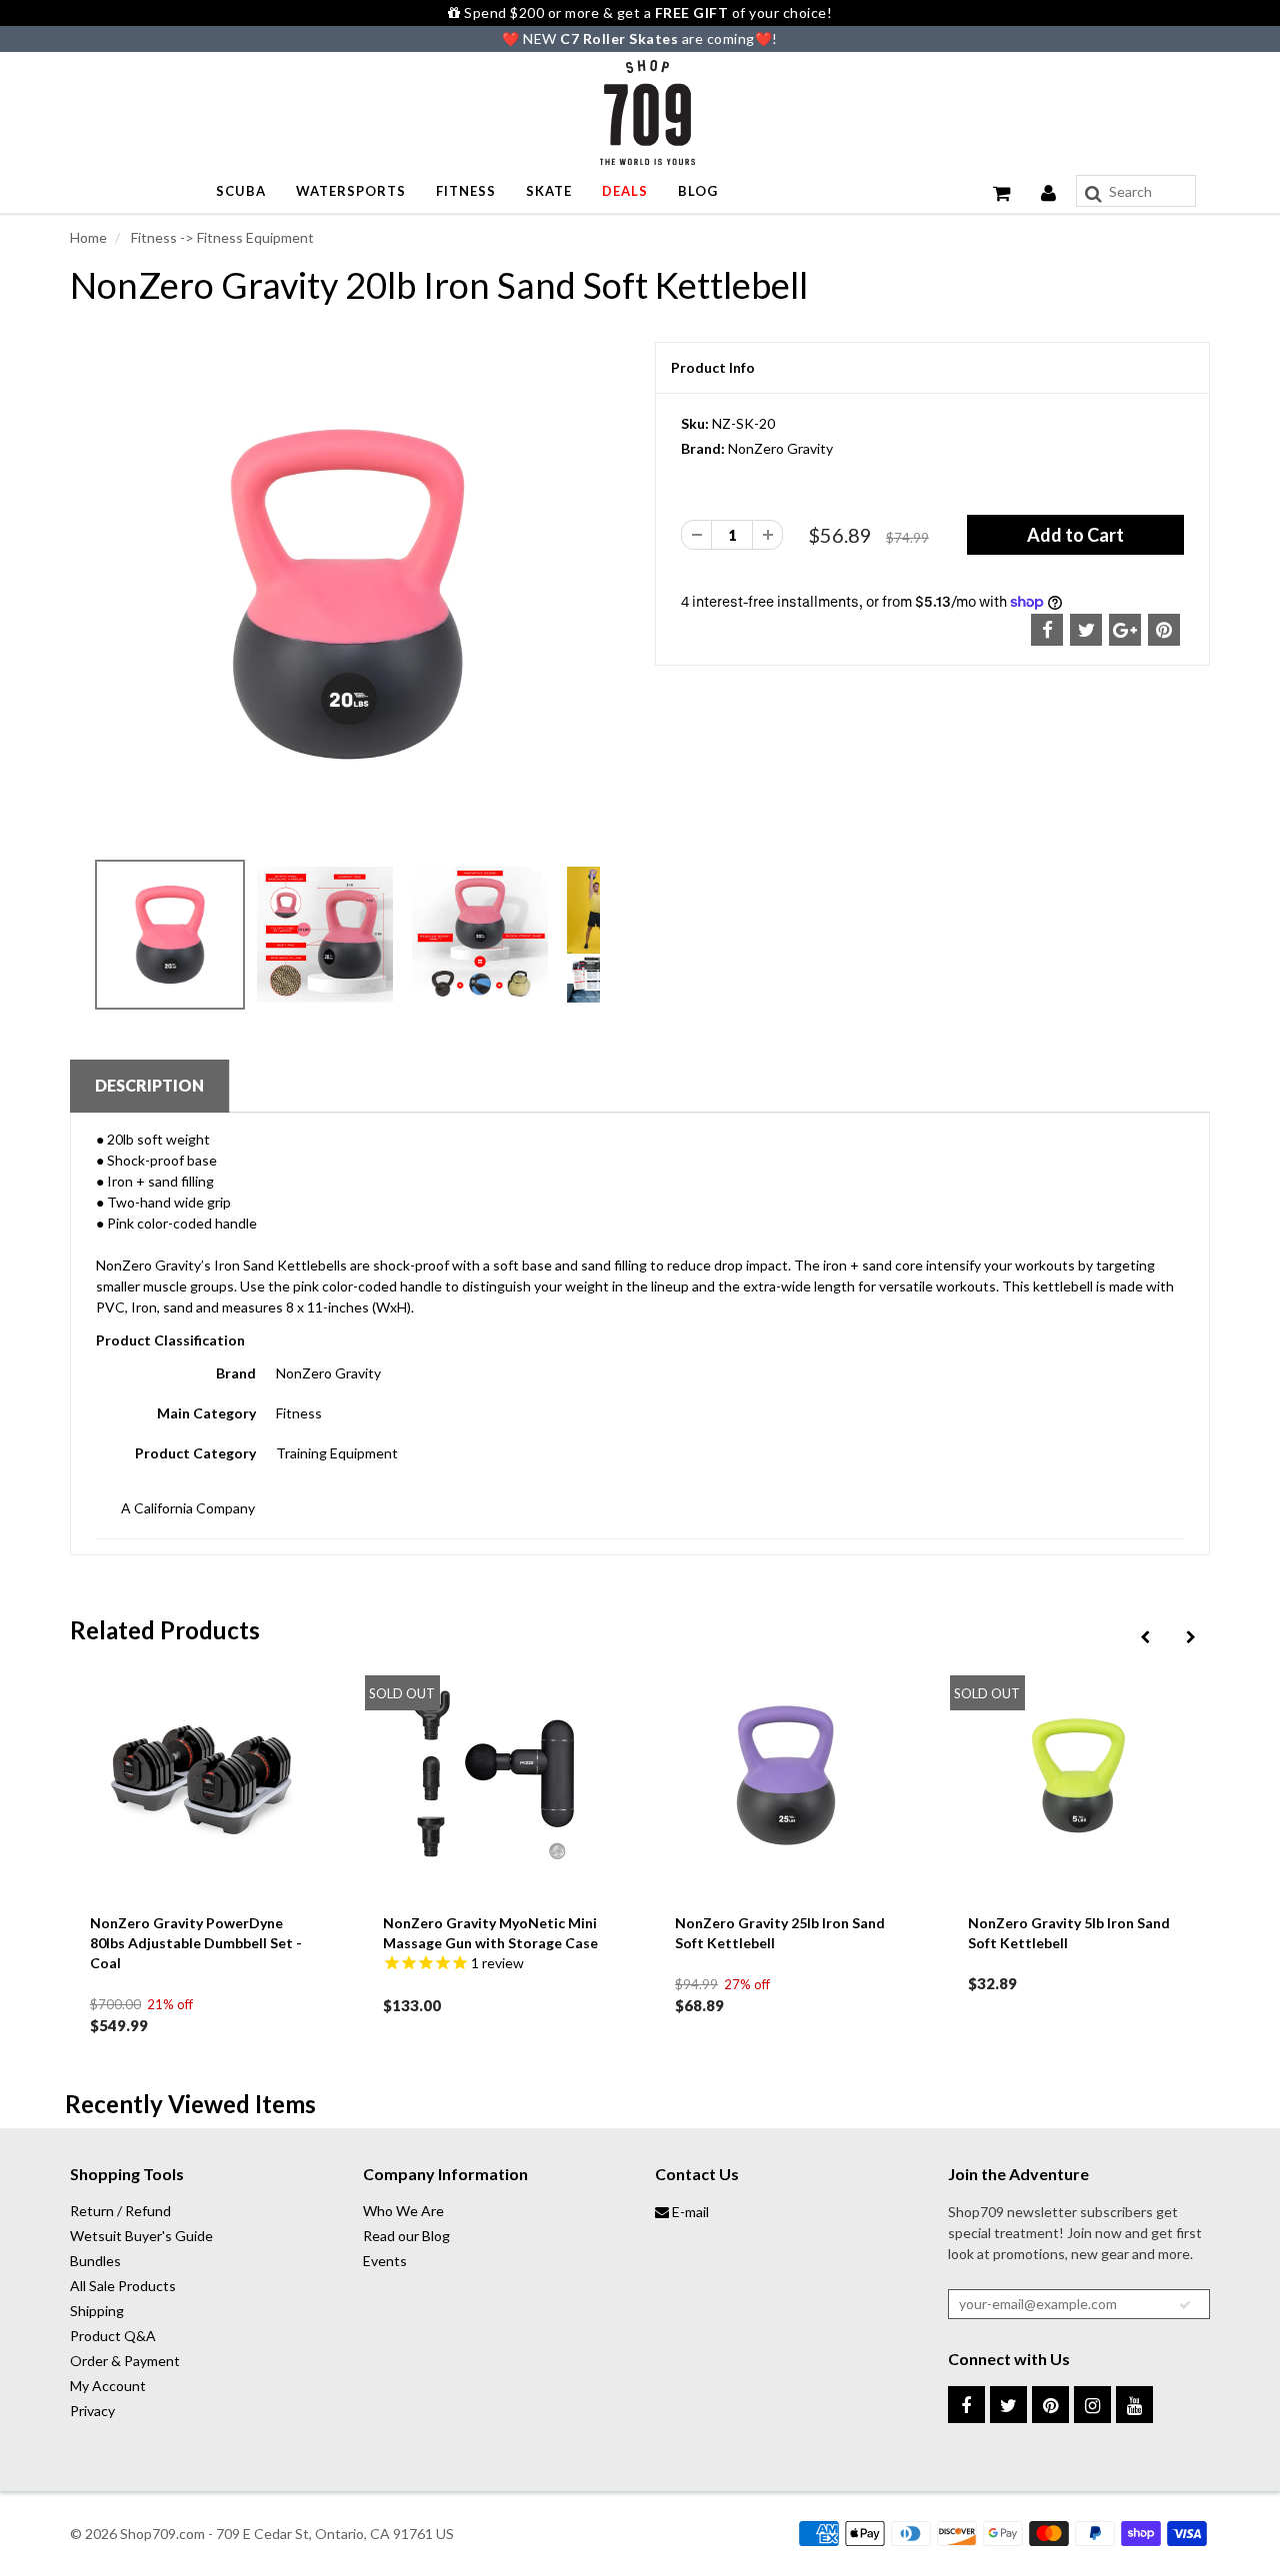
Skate (549, 191)
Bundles (95, 2261)
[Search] (1093, 194)
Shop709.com (162, 2534)
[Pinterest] (1050, 2405)
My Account (108, 2386)
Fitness (466, 191)
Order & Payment (125, 2361)
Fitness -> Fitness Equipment (221, 237)
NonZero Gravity (780, 448)
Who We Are (403, 2211)
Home (88, 237)
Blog (698, 191)
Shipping (97, 2311)
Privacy (92, 2411)
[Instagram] (1092, 2405)
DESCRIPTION (149, 1085)
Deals (625, 191)
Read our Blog (406, 2236)
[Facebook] (966, 2405)
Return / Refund (120, 2211)
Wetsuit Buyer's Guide (141, 2236)
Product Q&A (113, 2336)
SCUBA (241, 191)
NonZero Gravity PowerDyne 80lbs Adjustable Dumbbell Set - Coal (196, 1943)
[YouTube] (1134, 2405)
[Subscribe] (1185, 2305)
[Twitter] (1008, 2405)
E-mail (689, 2212)
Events (385, 2261)
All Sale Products (123, 2286)
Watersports (351, 191)
